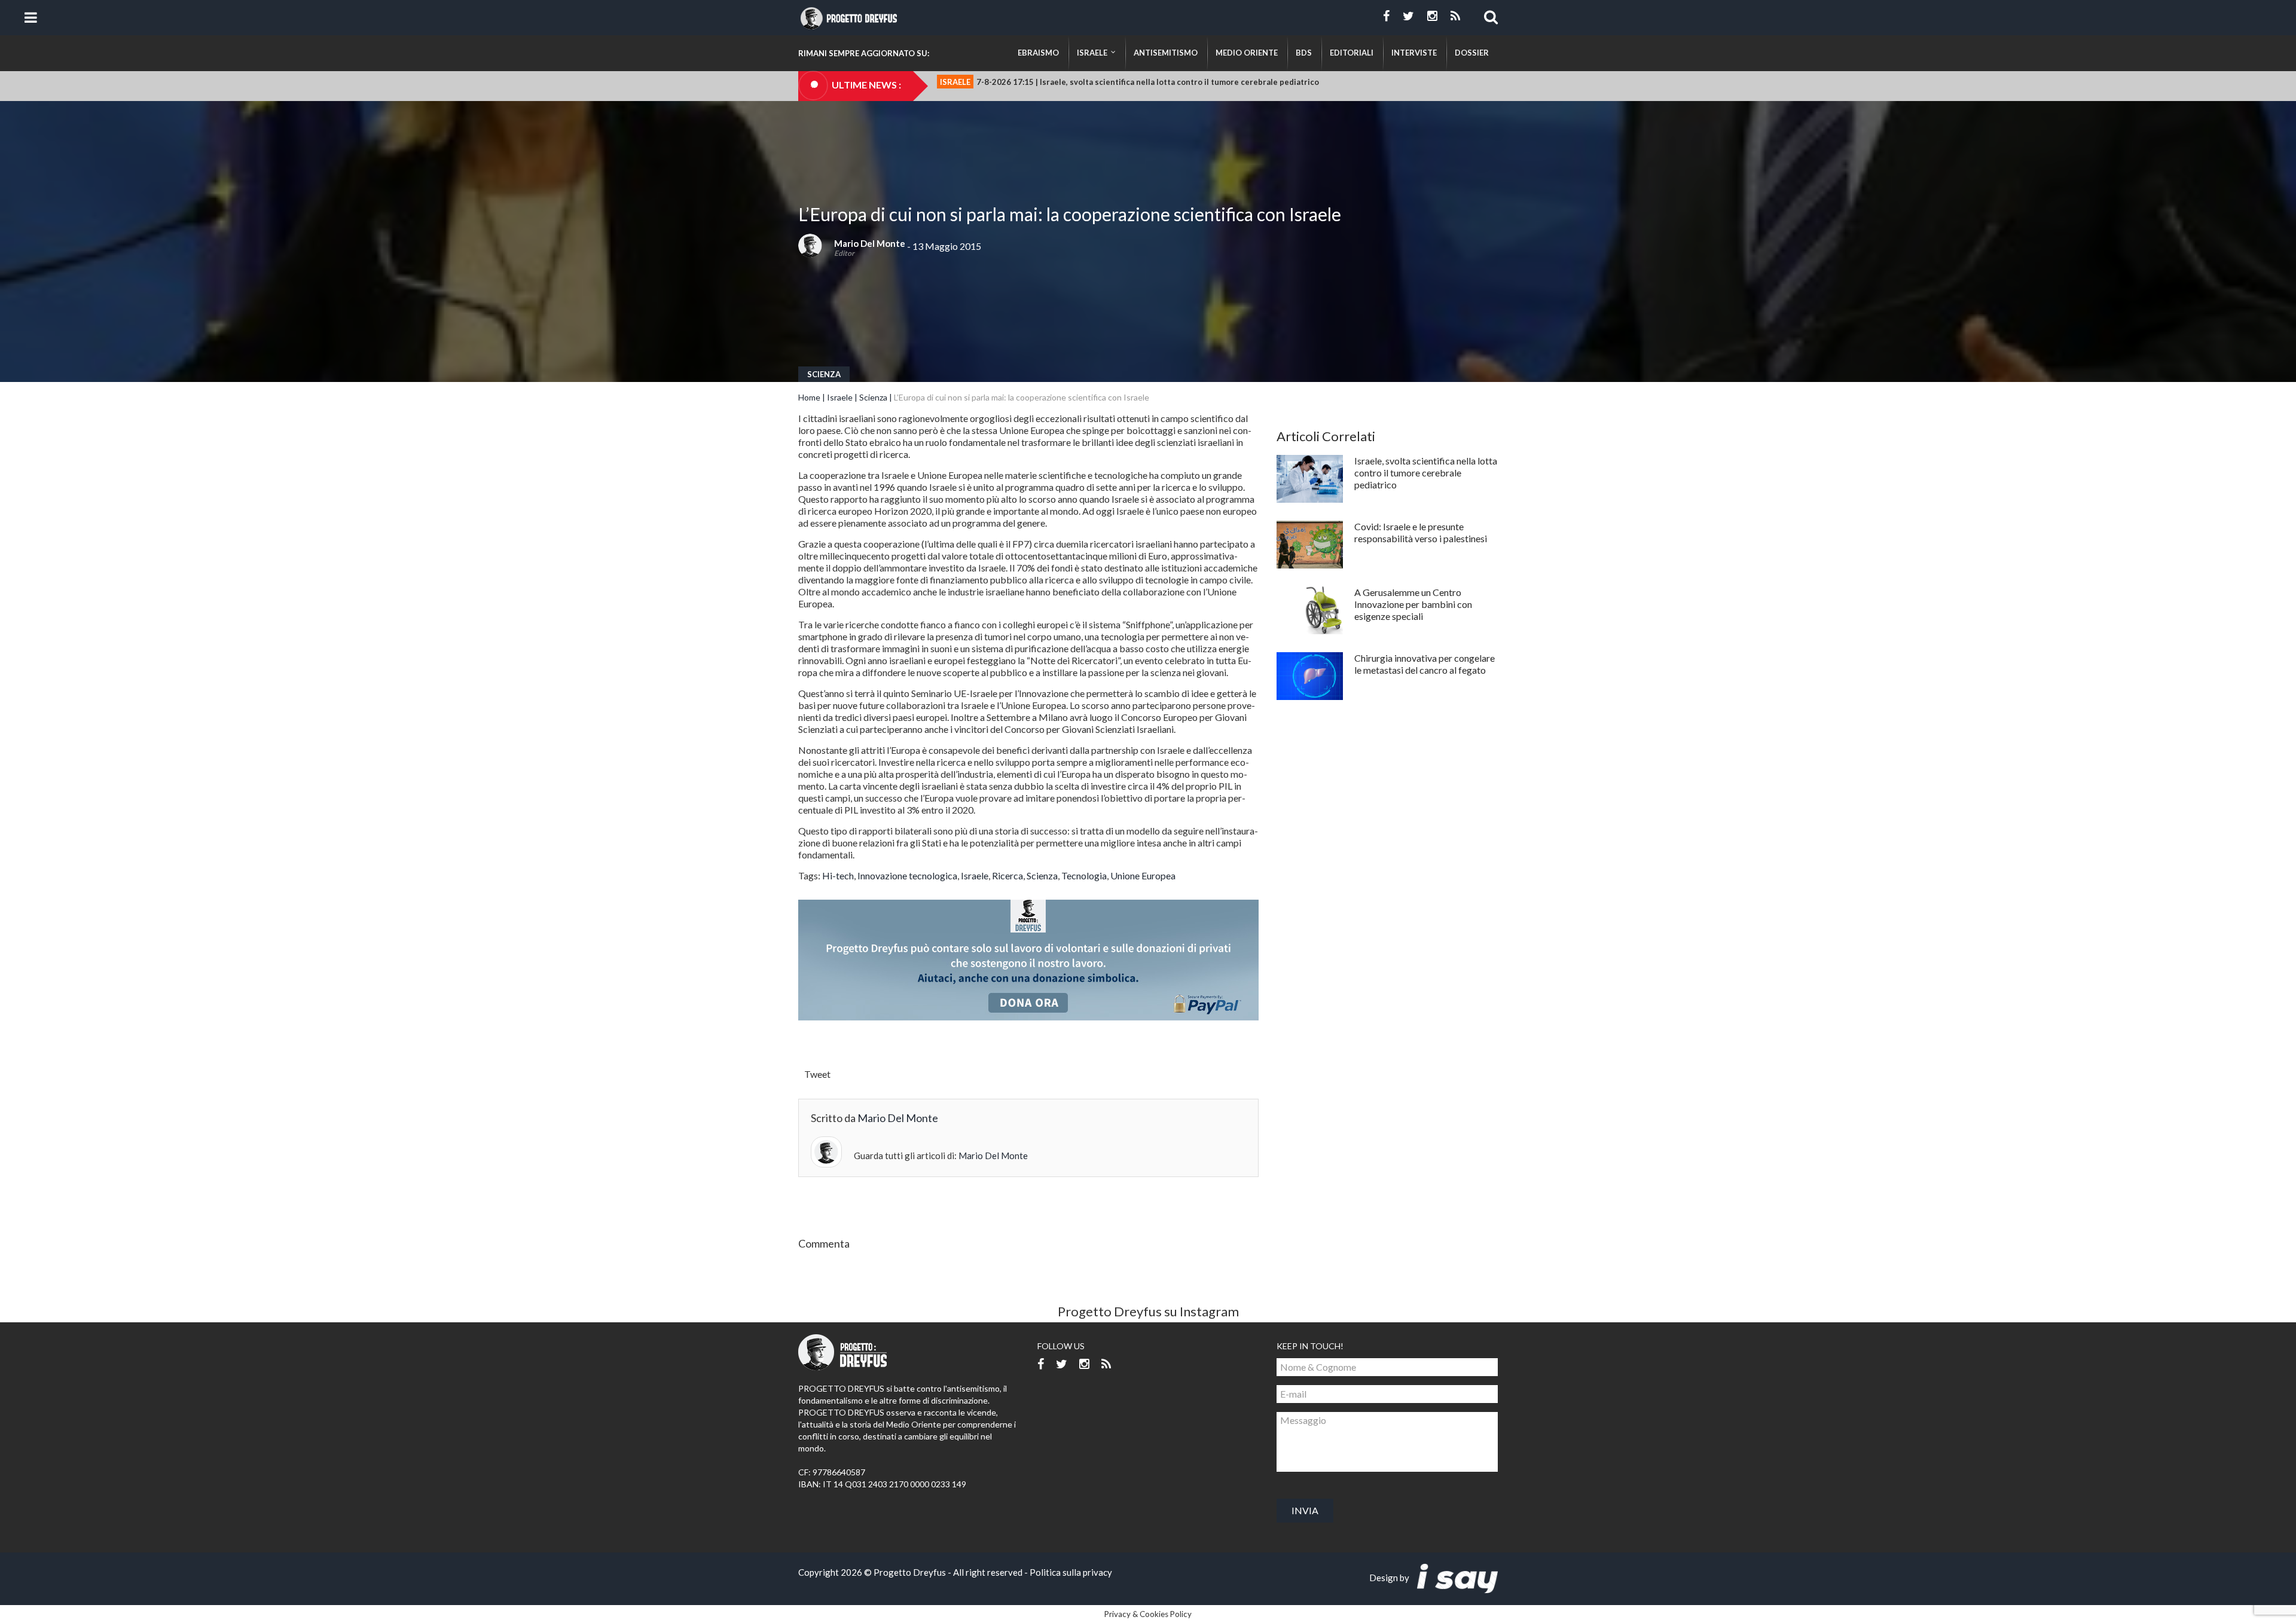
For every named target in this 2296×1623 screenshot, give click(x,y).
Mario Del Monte (870, 243)
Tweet (817, 1074)
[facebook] (1386, 16)
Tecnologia (1084, 875)
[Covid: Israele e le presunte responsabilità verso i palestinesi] (1310, 545)
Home (809, 397)
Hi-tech (838, 875)
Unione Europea (1143, 875)
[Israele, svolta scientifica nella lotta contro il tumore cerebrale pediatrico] (1310, 479)
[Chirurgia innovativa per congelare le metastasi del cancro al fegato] (1310, 676)
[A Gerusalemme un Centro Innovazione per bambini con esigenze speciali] (1310, 610)
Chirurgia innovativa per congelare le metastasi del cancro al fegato (1425, 664)
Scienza (824, 374)
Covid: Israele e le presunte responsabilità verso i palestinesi (1421, 532)
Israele (840, 397)
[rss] (1455, 16)
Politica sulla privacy (1071, 1572)
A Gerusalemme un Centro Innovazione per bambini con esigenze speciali (1413, 604)
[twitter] (1408, 16)
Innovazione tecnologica (907, 875)
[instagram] (1432, 16)
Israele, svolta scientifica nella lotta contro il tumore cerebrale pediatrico (1426, 473)
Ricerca (1007, 875)
